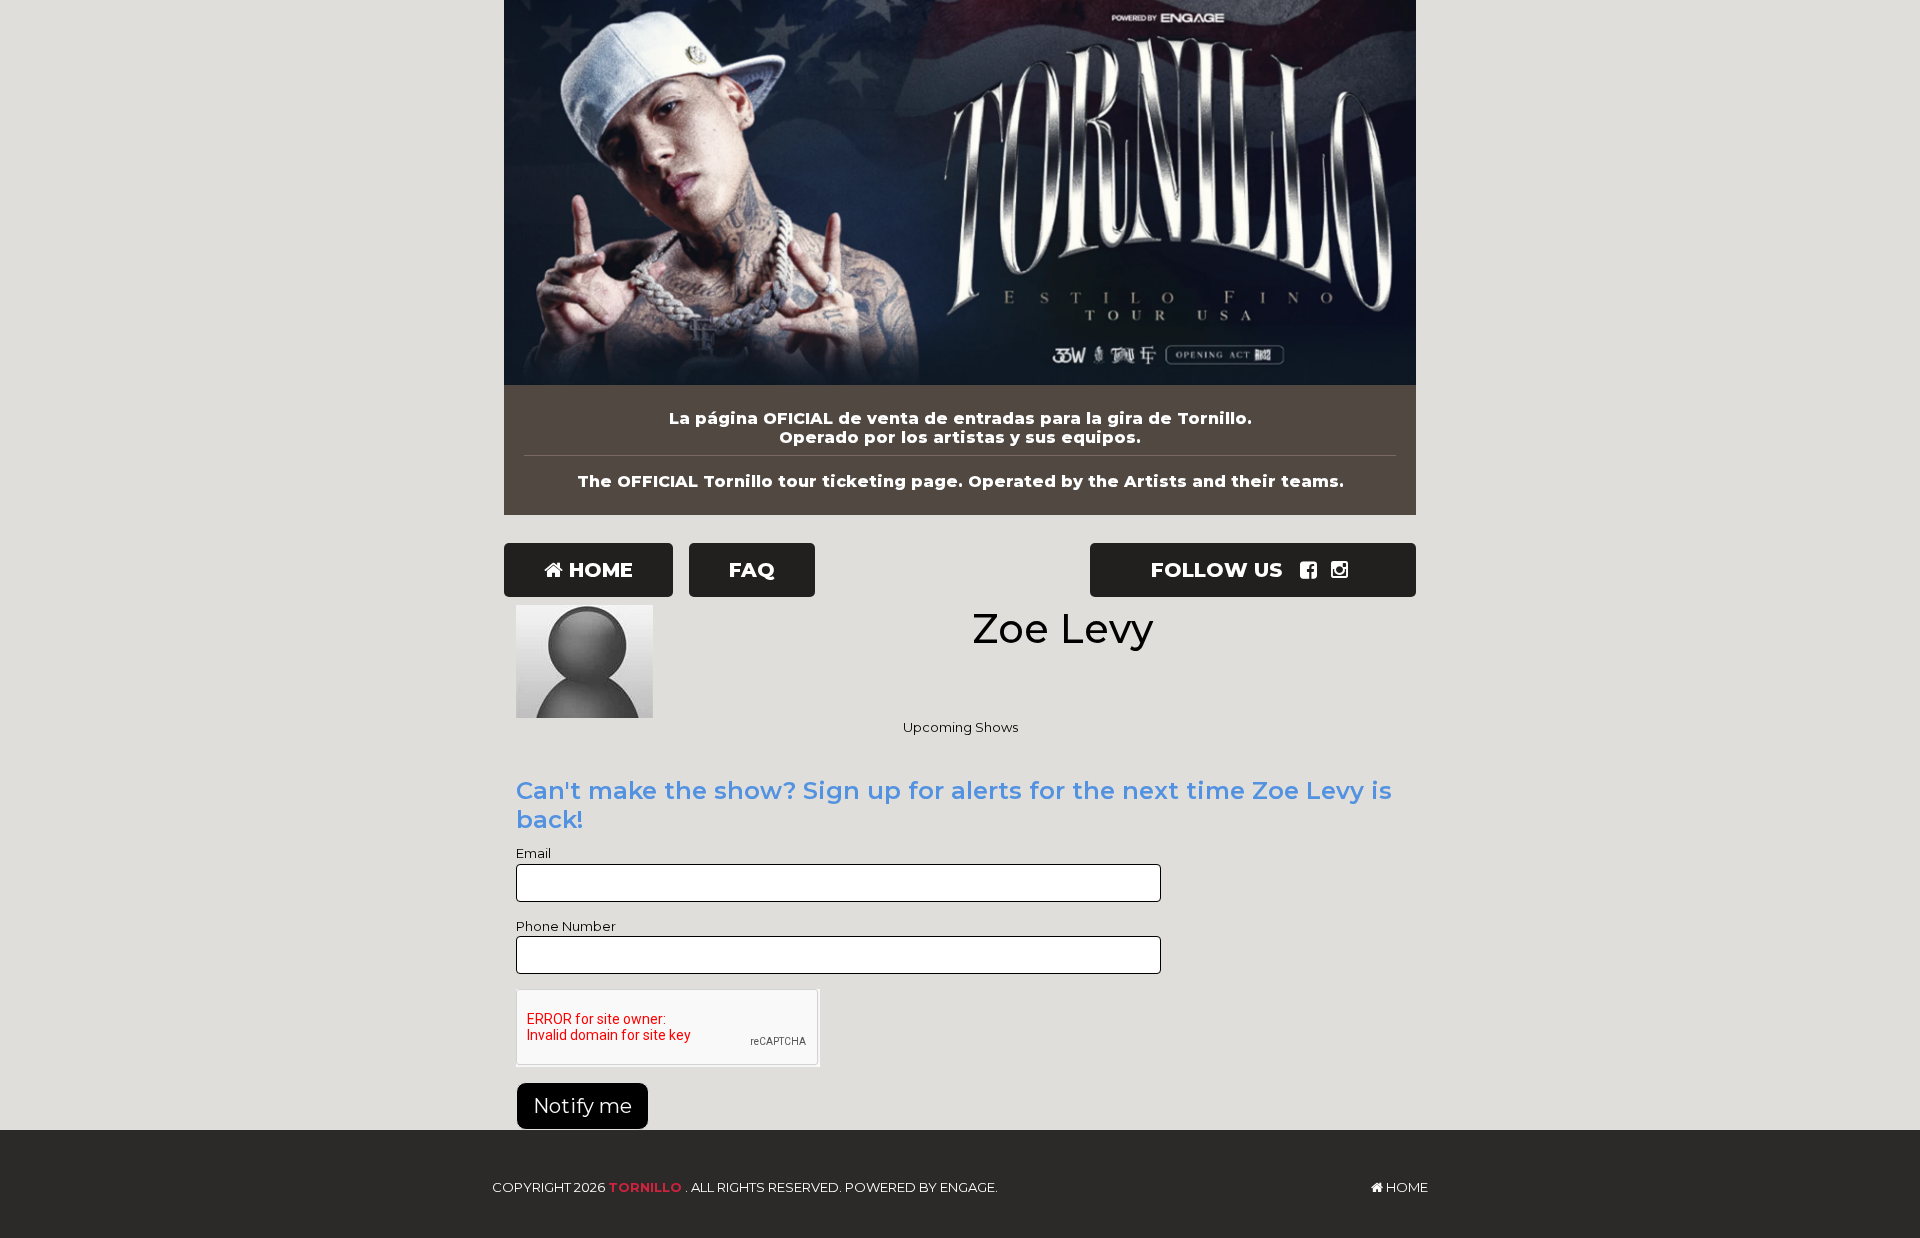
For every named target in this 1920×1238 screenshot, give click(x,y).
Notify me (582, 1106)
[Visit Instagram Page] (1343, 570)
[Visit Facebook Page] (1312, 570)
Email (533, 853)
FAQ (752, 570)
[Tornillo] (960, 192)
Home (598, 570)
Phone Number (566, 926)
